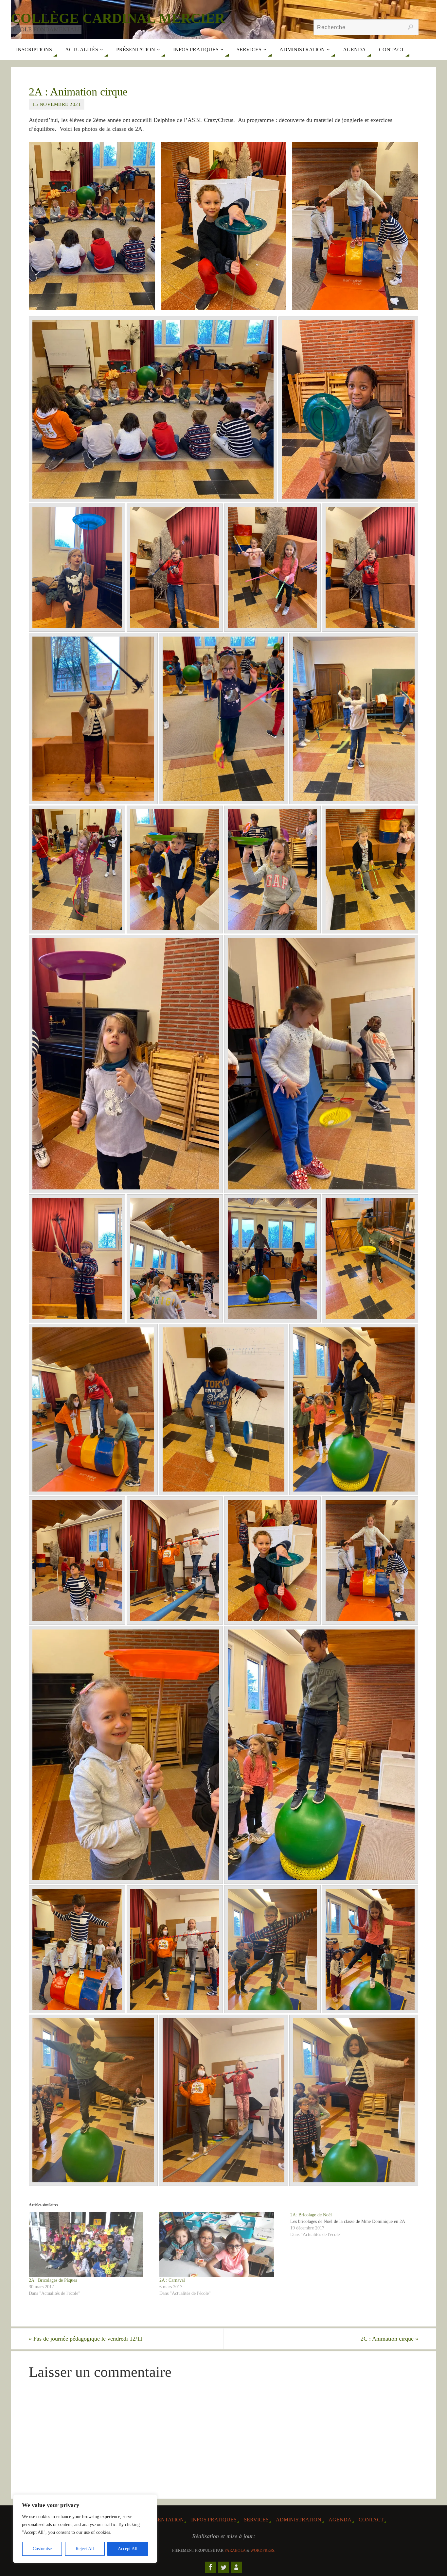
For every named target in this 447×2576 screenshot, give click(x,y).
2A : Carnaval (172, 2280)
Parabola (235, 2550)
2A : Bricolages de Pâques (53, 2280)
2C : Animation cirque (389, 2339)
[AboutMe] (236, 2567)
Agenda (340, 2520)
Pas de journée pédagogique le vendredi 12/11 (86, 2339)
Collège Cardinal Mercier (118, 18)
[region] (85, 2529)
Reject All (85, 2549)
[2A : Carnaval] (221, 2244)
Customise (42, 2549)
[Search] (410, 27)
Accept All (128, 2549)
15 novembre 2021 (57, 104)
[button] (92, 226)
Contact (371, 2520)
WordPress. (263, 2550)
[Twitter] (223, 2567)
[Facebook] (211, 2567)
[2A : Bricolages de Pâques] (91, 2244)
